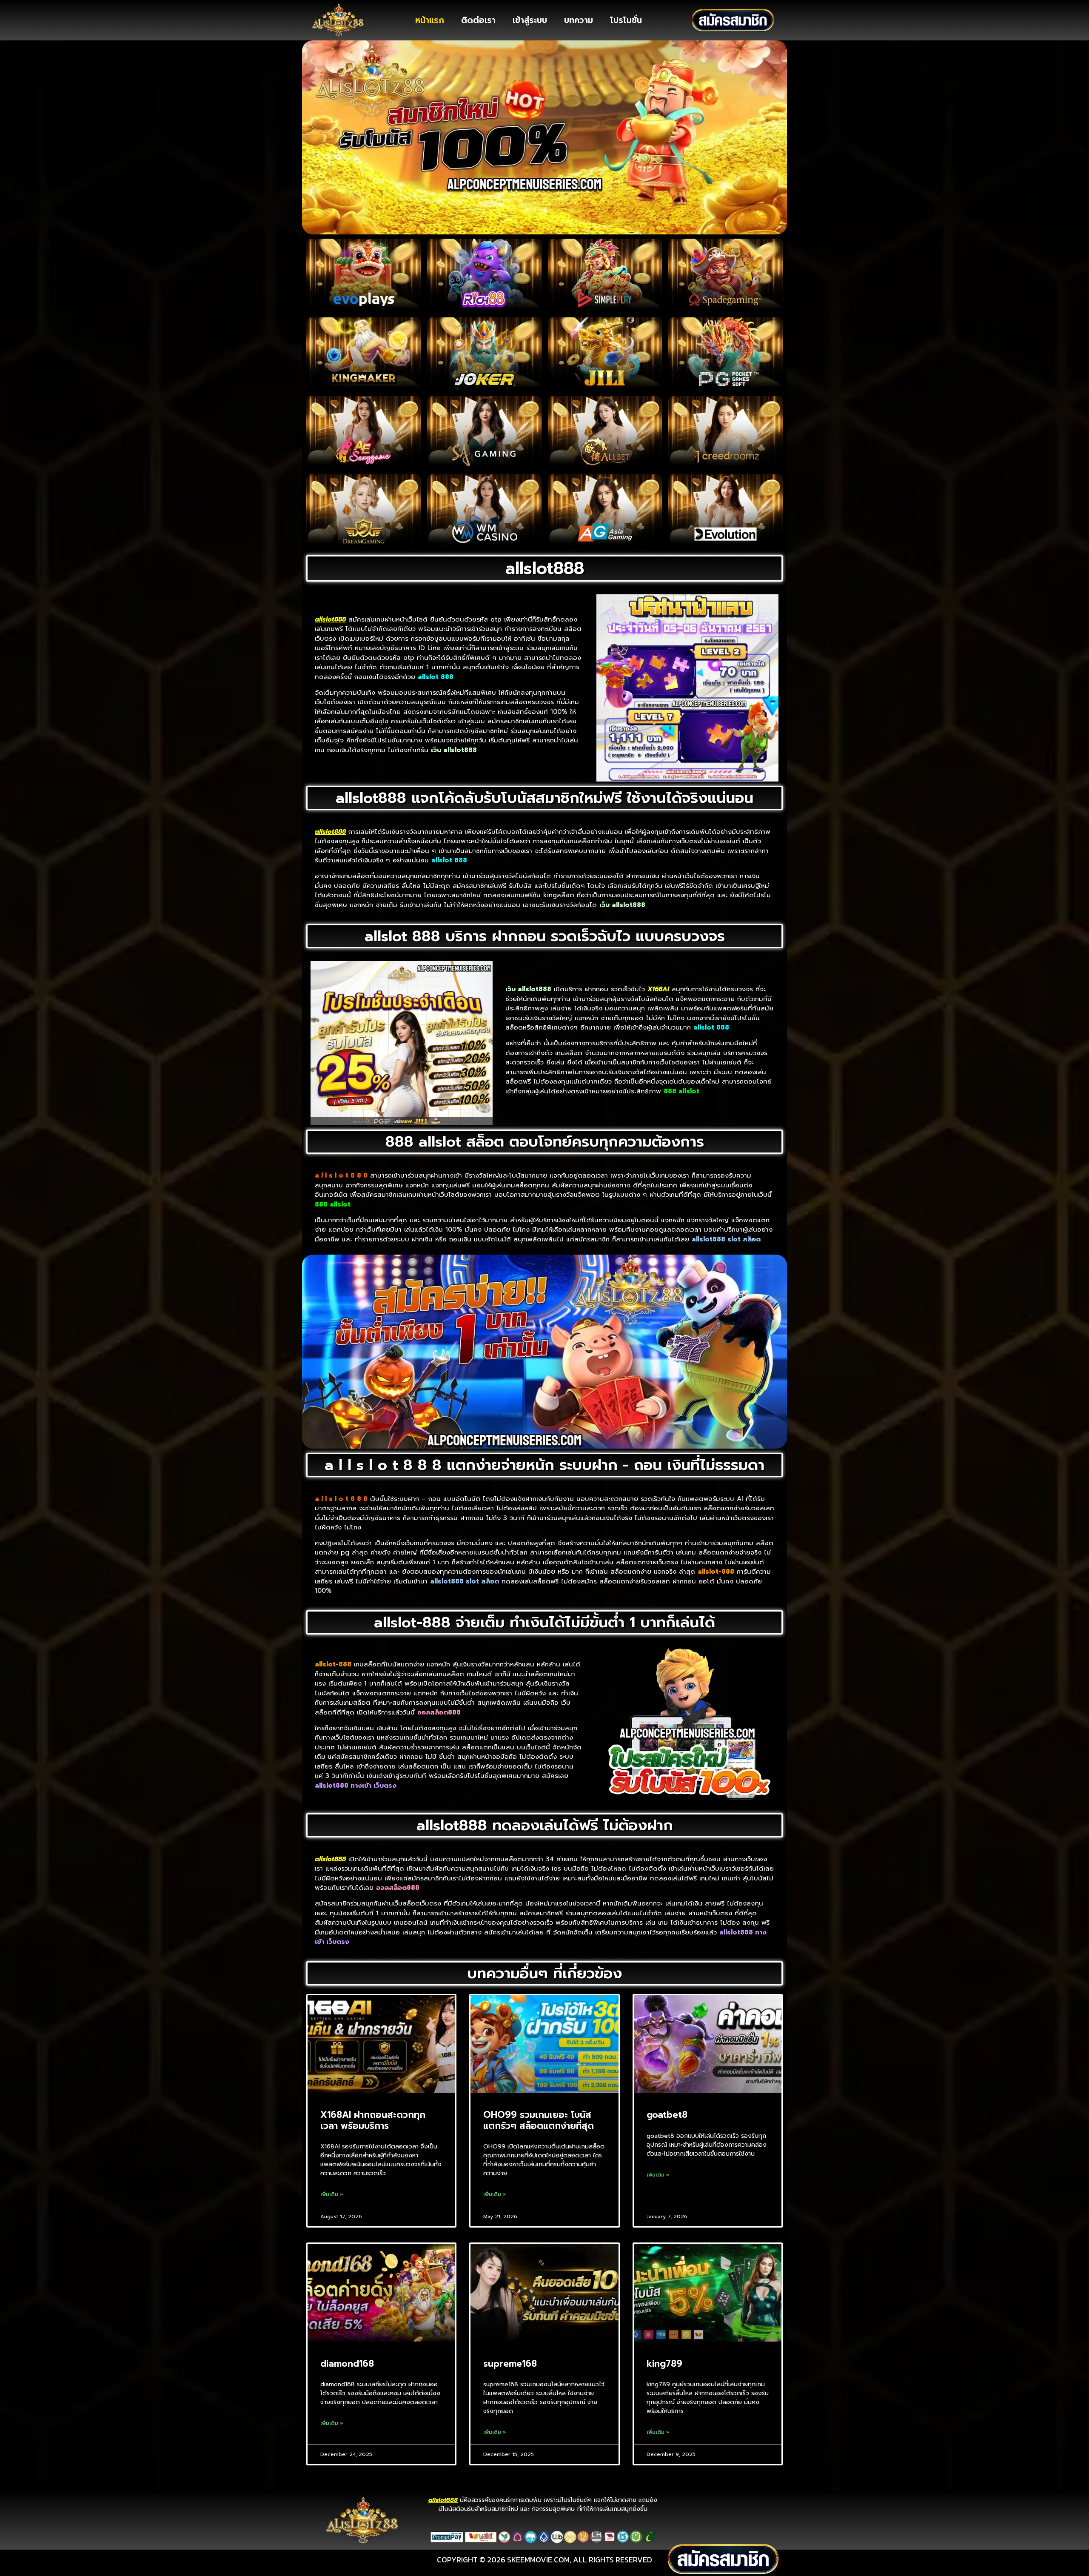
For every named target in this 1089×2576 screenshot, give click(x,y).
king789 (664, 2364)
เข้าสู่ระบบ (530, 20)
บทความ (579, 20)
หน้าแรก (430, 20)
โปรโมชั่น (626, 20)
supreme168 (510, 2364)
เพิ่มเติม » (332, 2194)
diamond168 (347, 2364)
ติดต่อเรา (478, 20)
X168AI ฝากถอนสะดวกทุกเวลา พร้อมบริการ (373, 2120)
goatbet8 (667, 2115)
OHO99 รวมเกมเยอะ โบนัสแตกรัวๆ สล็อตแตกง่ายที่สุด (539, 2120)
